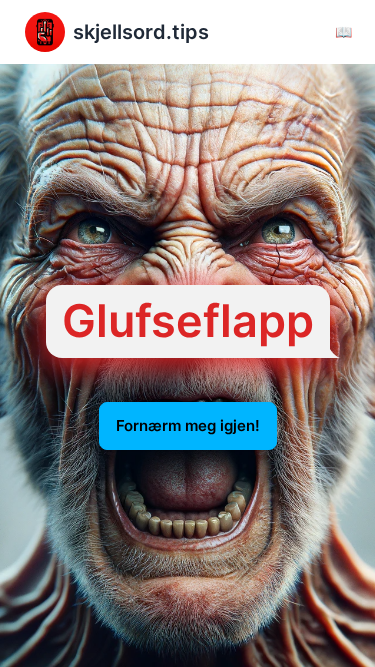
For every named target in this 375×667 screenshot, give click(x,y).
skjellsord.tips (141, 32)
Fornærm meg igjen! (188, 425)
